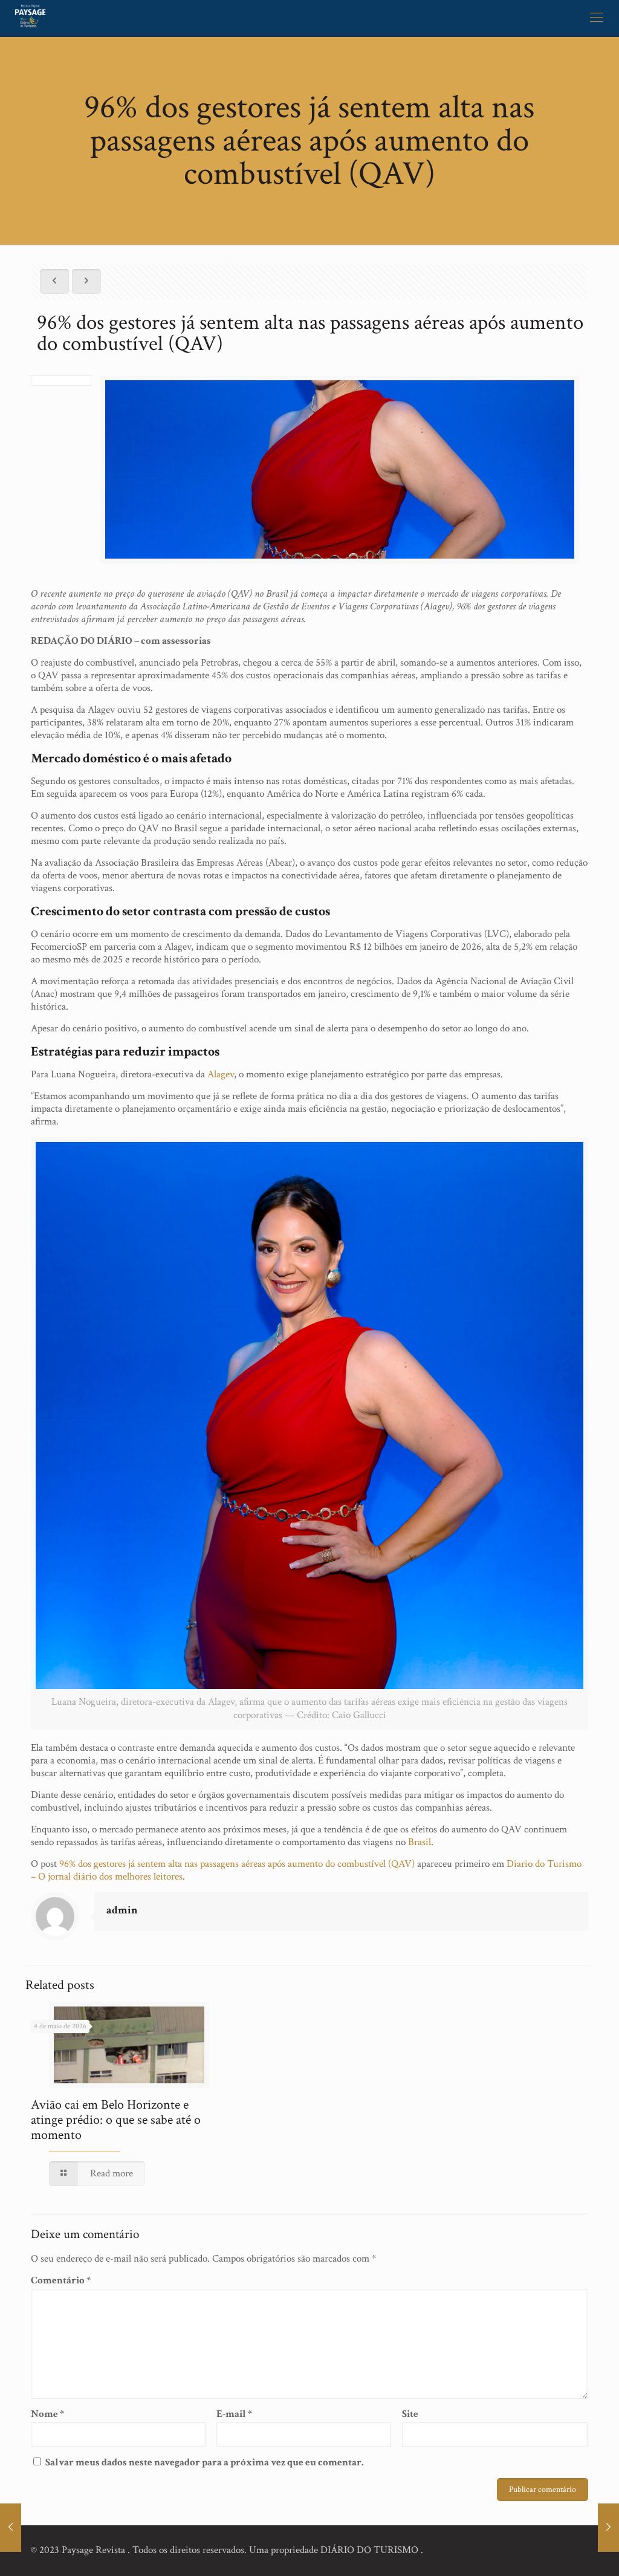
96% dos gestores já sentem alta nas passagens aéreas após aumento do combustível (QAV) (237, 1864)
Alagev (221, 1074)
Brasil (420, 1842)
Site (410, 2414)
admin (122, 1910)
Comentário (61, 2281)
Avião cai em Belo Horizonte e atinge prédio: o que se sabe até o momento (116, 2120)
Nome (47, 2414)
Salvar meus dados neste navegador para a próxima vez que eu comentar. (204, 2462)
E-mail (234, 2414)
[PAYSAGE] (30, 18)
